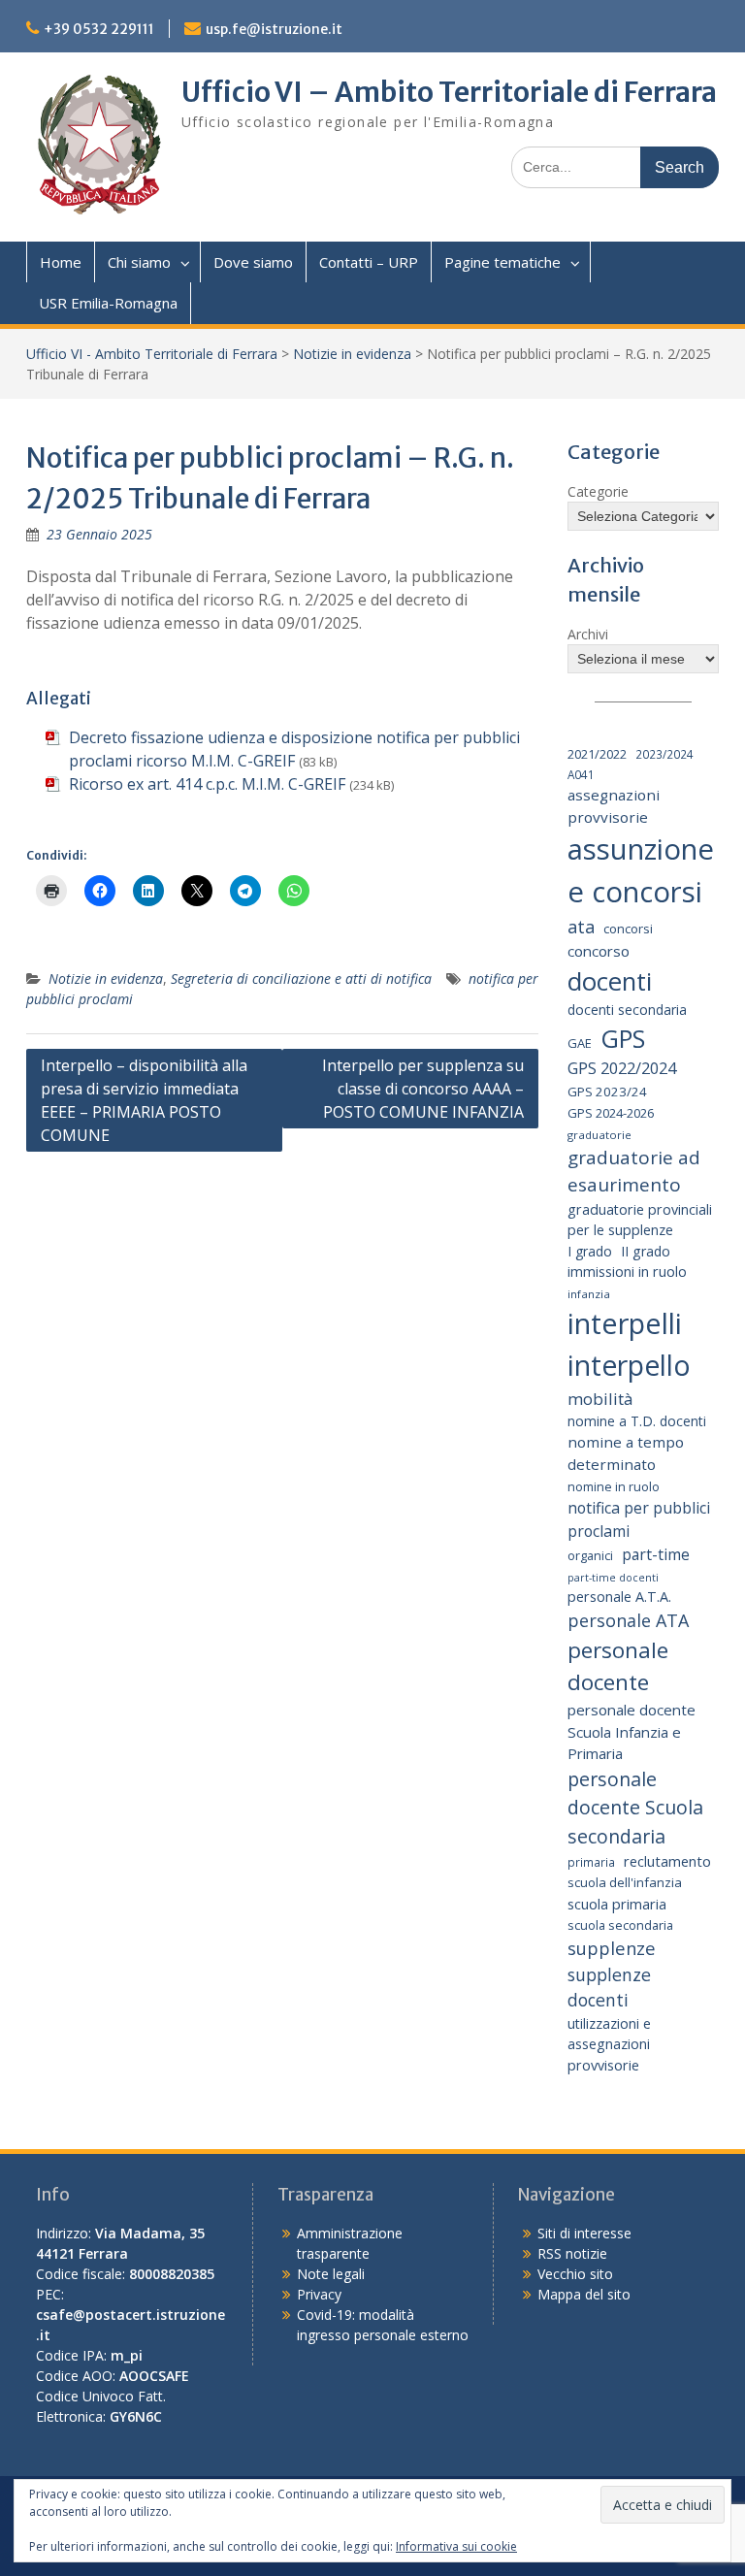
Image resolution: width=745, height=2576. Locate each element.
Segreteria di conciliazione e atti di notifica (301, 978)
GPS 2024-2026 (611, 1113)
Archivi (588, 634)
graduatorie (599, 1135)
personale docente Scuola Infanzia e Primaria (632, 1731)
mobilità (600, 1399)
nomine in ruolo (614, 1487)
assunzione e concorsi (641, 870)
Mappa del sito (584, 2294)
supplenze (612, 1948)
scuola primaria (617, 1904)
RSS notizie (572, 2253)
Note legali (331, 2274)
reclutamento (667, 1861)
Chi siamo (139, 262)
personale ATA (628, 1620)
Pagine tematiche (502, 262)
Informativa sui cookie (456, 2546)
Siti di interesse (584, 2233)
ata (581, 927)
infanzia (589, 1294)
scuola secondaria (620, 1925)
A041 (581, 774)
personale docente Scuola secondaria (635, 1808)
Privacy (319, 2294)
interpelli (625, 1323)
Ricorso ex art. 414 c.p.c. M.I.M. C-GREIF (207, 784)
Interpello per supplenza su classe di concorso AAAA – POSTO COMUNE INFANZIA (423, 1089)
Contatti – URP (369, 262)
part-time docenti (613, 1578)
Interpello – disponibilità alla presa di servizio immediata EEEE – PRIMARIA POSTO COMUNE (144, 1100)
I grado (590, 1251)
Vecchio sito (575, 2274)
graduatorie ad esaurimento (634, 1172)
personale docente (618, 1666)
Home (61, 262)
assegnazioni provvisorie (614, 806)
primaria (591, 1862)
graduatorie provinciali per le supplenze (640, 1220)
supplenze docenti (609, 1987)
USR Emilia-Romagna (108, 303)
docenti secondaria (627, 1010)
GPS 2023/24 (607, 1092)
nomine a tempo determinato (626, 1453)
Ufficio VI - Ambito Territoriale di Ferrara (152, 354)
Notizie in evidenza (352, 354)
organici (590, 1556)
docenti (610, 981)
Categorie (598, 491)
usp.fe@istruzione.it (274, 29)
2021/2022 (597, 754)
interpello (629, 1365)
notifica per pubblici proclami (639, 1519)
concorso (599, 951)
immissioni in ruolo (627, 1272)
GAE (580, 1043)
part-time (656, 1554)
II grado (646, 1251)
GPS (623, 1038)
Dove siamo (253, 262)
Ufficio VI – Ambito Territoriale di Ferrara (449, 92)
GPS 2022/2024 (622, 1068)
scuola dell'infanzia (625, 1882)
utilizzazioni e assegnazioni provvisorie (609, 2044)
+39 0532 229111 (99, 29)
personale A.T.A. (619, 1597)
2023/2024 (664, 754)
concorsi (628, 929)
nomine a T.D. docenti (637, 1421)
